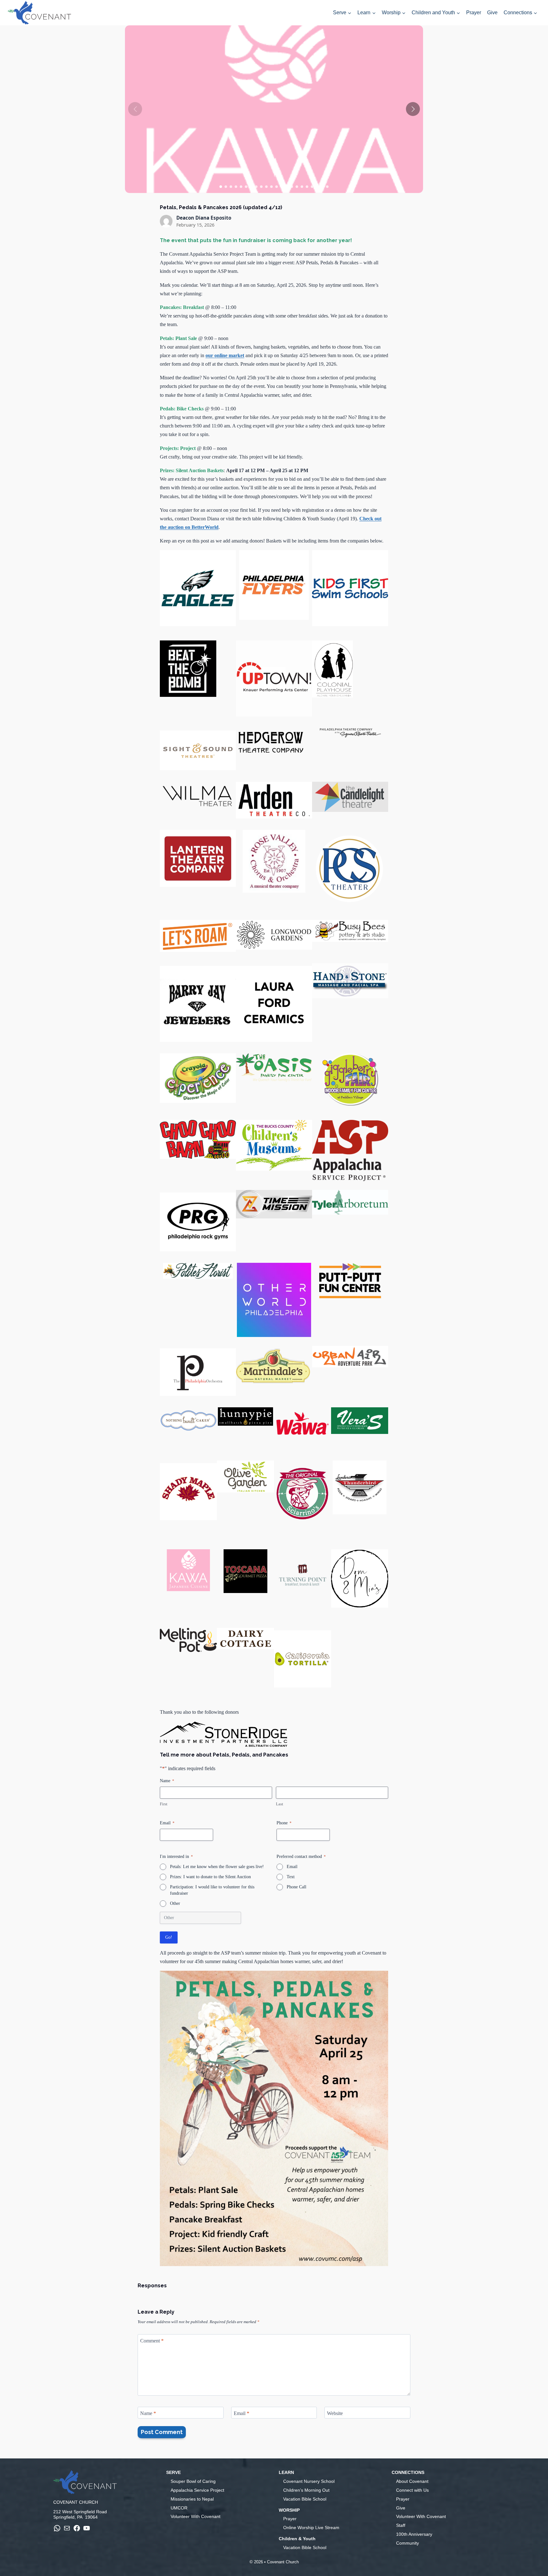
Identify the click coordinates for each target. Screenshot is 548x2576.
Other (175, 1903)
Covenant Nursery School (309, 2481)
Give (492, 13)
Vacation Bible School (305, 2499)
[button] (413, 109)
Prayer (474, 13)
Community (408, 2543)
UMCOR (179, 2508)
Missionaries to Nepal (192, 2499)
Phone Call (297, 1887)
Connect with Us (412, 2490)
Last (280, 1804)
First (164, 1804)
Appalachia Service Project (197, 2490)
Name (148, 2413)
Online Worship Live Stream (311, 2528)
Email (167, 1823)
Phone (284, 1823)
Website (335, 2413)
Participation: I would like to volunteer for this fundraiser (212, 1890)
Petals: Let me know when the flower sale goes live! (217, 1867)
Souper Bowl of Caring (193, 2481)
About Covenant (412, 2481)
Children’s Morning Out (306, 2490)
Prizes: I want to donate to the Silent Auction (210, 1877)
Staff (401, 2525)
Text (291, 1877)
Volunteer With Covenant (196, 2516)
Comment (152, 2340)
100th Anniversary (414, 2534)
